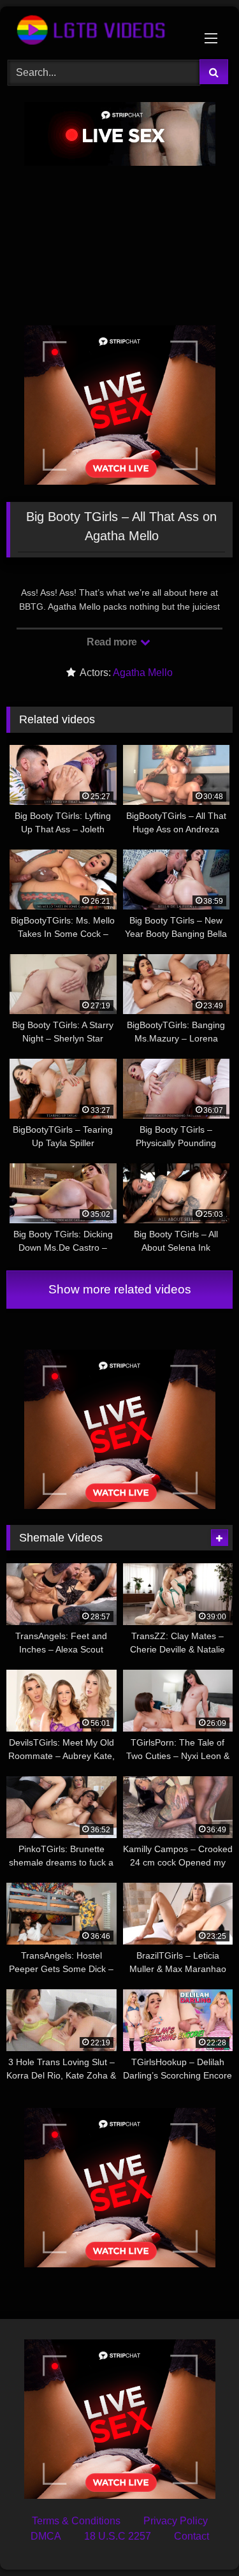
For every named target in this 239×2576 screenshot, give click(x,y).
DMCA (46, 2536)
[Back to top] (199, 2538)
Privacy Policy (176, 2521)
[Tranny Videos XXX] (98, 31)
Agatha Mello (143, 673)
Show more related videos (120, 1289)
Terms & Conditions (76, 2521)
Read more (113, 642)
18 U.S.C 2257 (118, 2536)
